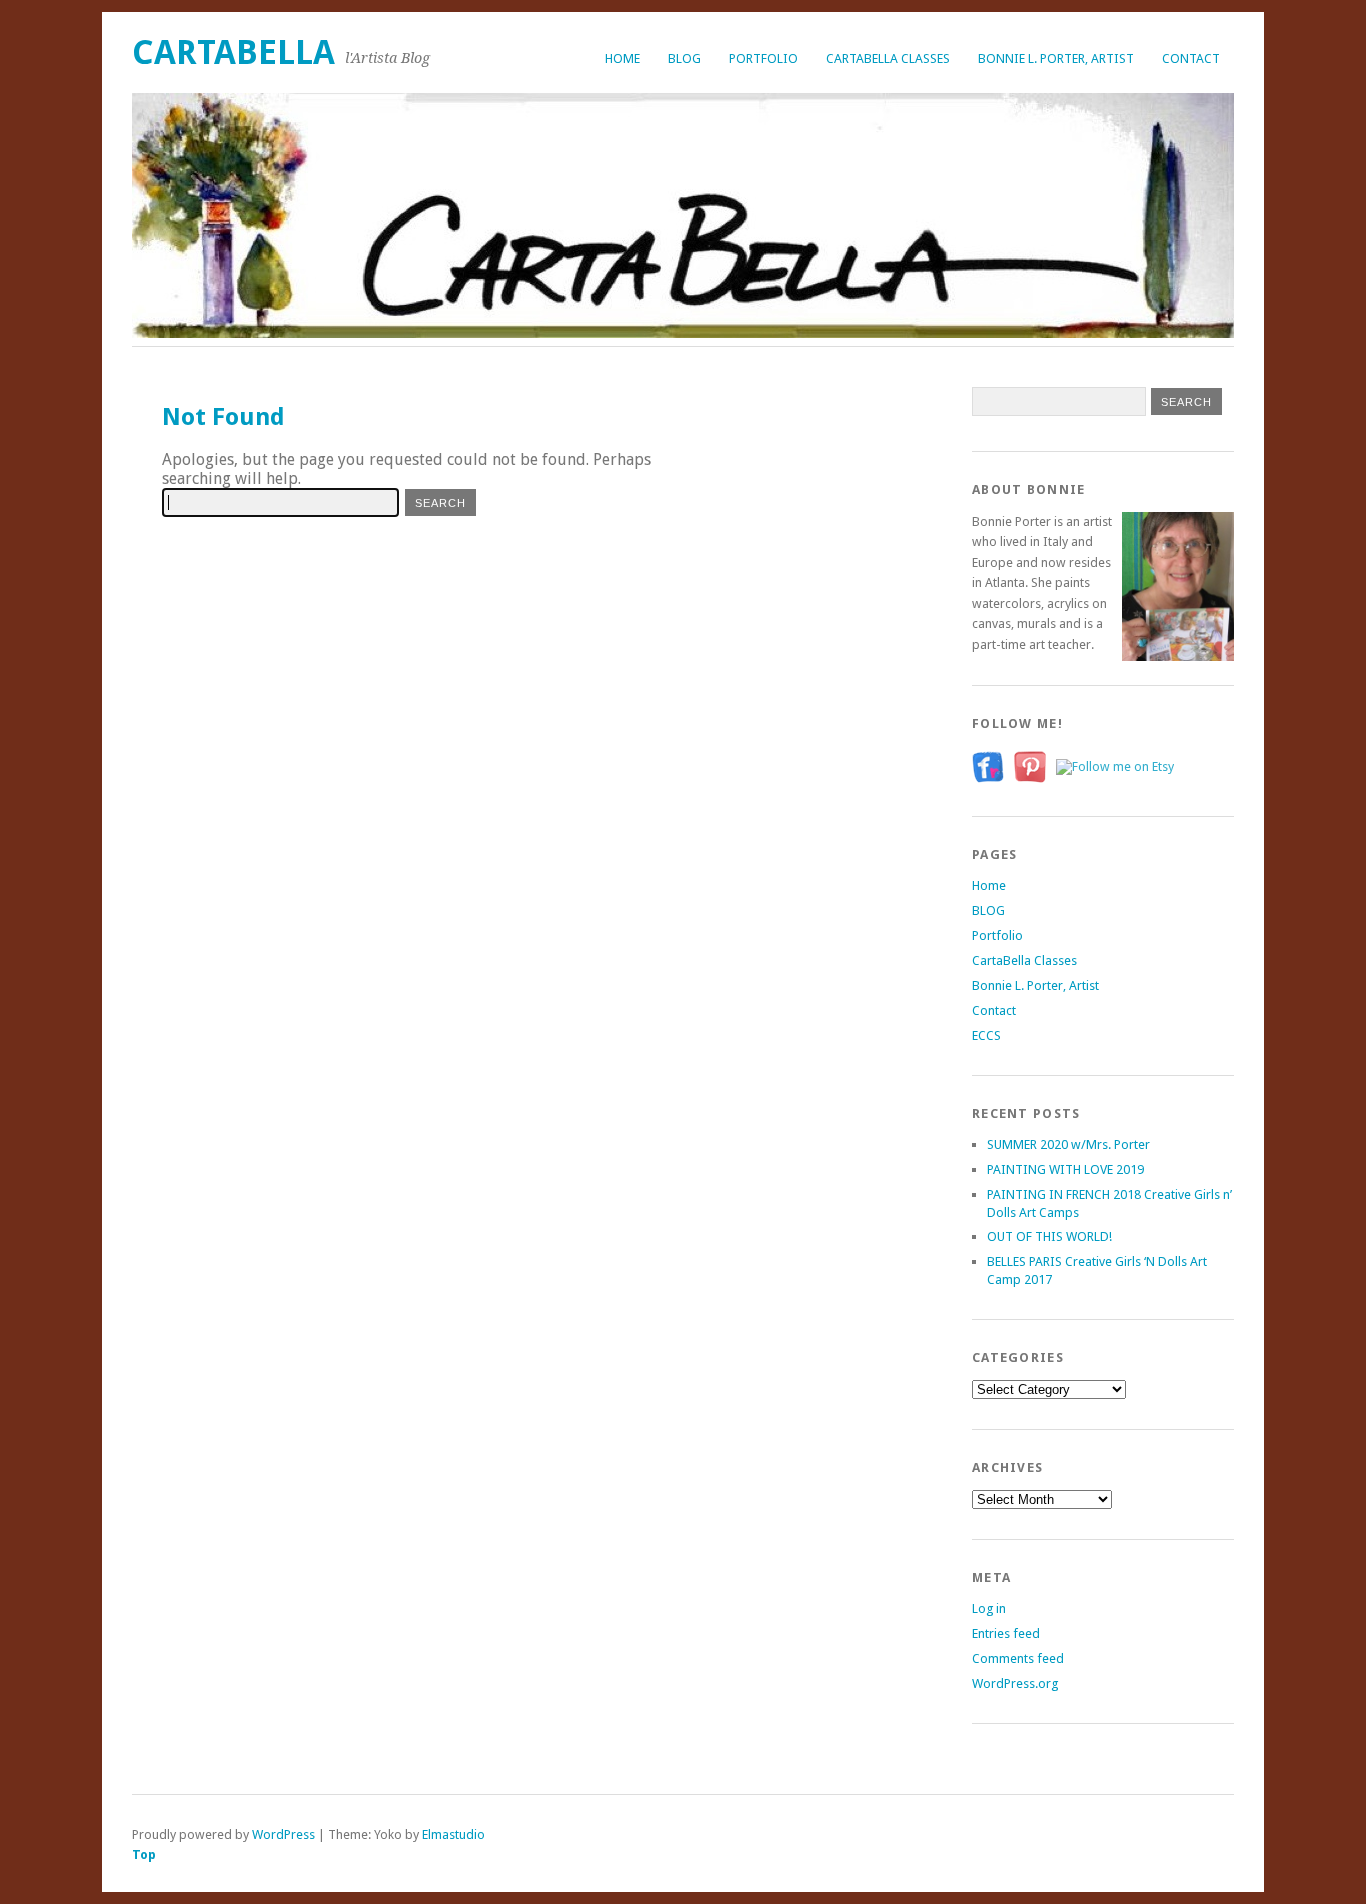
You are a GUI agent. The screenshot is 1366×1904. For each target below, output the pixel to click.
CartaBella (233, 52)
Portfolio (763, 58)
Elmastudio (453, 1834)
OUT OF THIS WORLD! (1049, 1236)
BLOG (684, 58)
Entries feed (1006, 1633)
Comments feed (1018, 1658)
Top (144, 1854)
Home (622, 58)
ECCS (986, 1035)
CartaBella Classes (888, 58)
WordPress (283, 1834)
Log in (989, 1608)
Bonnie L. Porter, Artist (1056, 58)
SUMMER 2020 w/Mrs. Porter (1068, 1144)
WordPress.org (1015, 1683)
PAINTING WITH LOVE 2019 (1065, 1169)
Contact (1191, 58)
